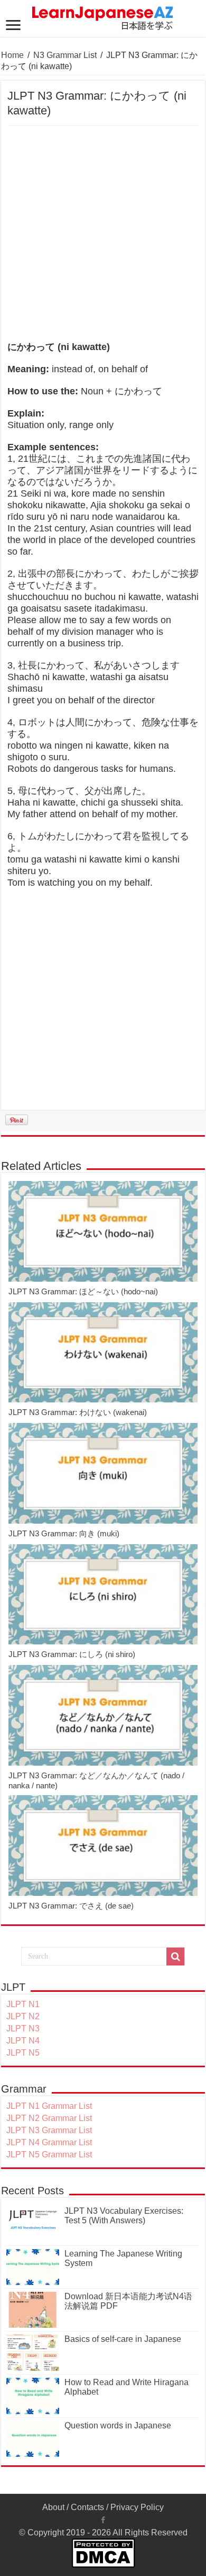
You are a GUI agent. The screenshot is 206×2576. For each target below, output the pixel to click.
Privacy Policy (137, 2507)
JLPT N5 (23, 2053)
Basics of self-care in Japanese (123, 2339)
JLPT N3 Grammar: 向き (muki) (64, 1533)
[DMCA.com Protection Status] (103, 2553)
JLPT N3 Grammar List (49, 2130)
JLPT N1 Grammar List (49, 2106)
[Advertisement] (103, 234)
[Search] (175, 1957)
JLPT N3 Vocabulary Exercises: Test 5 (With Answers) (124, 2216)
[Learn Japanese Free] (103, 16)
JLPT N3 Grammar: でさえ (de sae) (71, 1906)
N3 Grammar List (65, 55)
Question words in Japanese (118, 2425)
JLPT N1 (23, 2004)
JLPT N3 (23, 2028)
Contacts (87, 2507)
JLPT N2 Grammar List (49, 2118)
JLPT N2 (23, 2016)
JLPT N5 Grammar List (49, 2154)
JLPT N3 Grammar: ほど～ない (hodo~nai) (83, 1291)
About (53, 2507)
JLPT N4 (23, 2041)
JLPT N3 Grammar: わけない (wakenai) (78, 1412)
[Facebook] (103, 2520)
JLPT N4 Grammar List (49, 2142)
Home (12, 55)
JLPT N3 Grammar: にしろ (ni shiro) (72, 1654)
